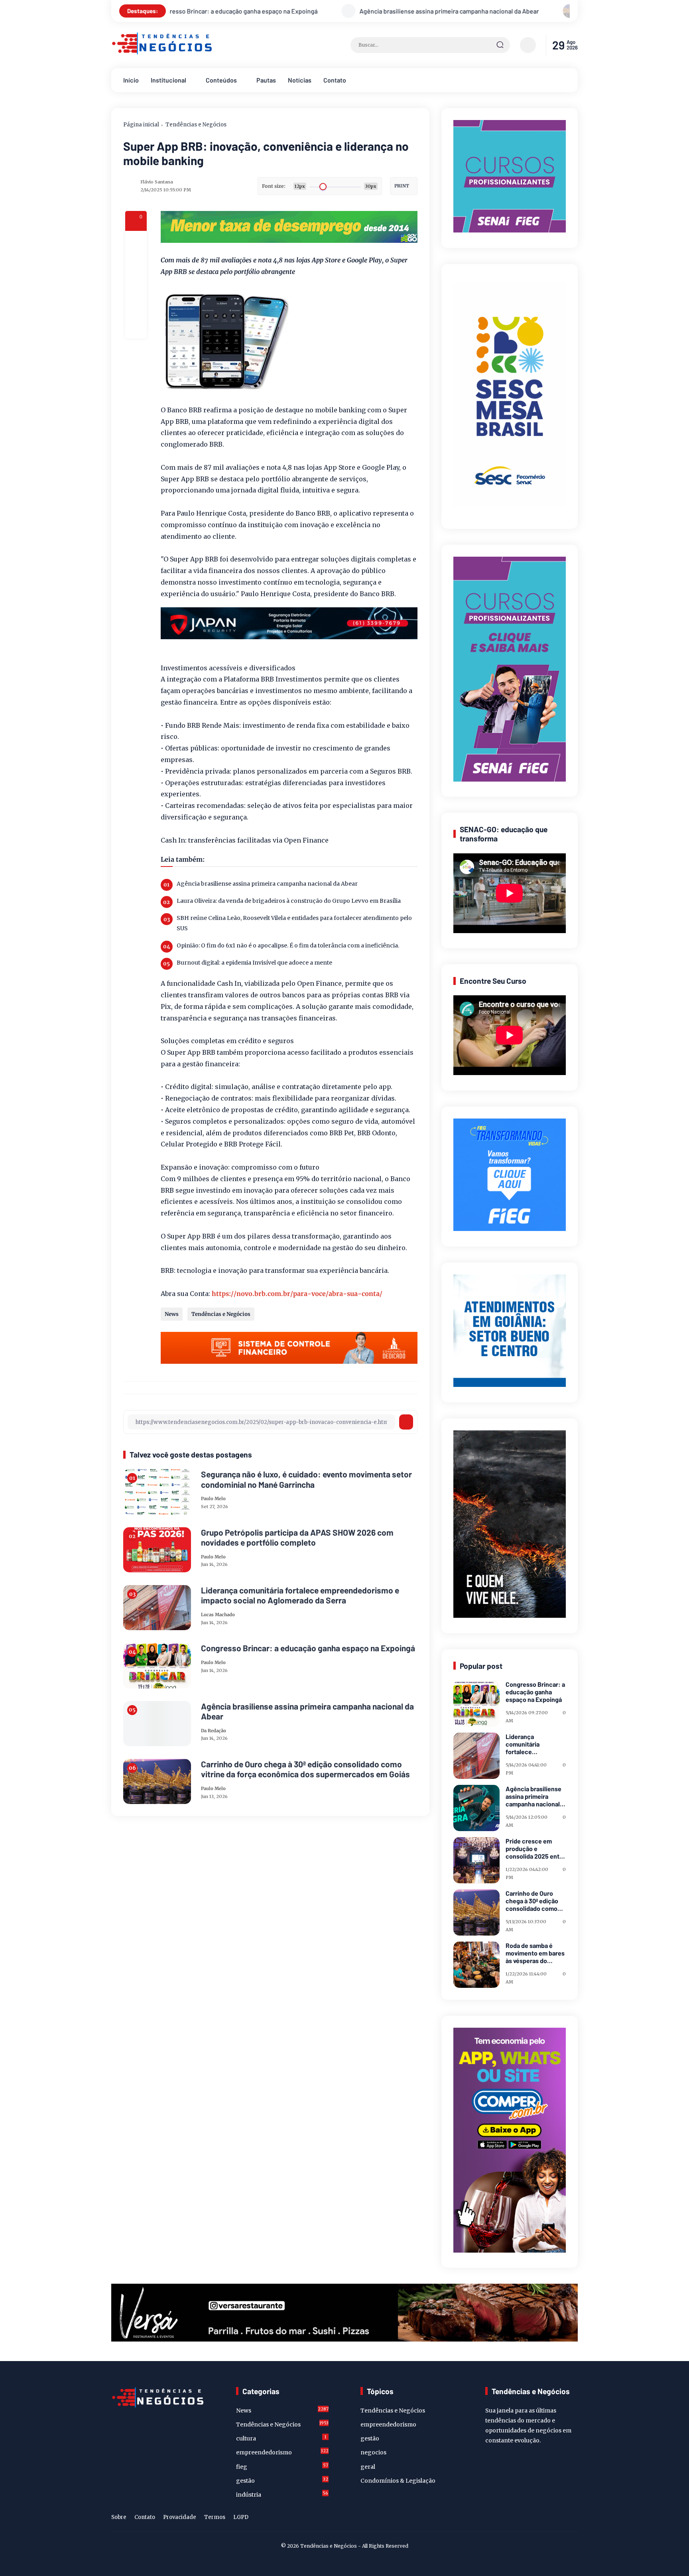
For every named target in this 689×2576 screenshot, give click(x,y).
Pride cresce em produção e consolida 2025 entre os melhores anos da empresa (535, 1849)
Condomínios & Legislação (398, 2481)
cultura (281, 2438)
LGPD (241, 2517)
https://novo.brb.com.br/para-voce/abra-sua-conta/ (297, 1294)
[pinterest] (136, 328)
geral (368, 2467)
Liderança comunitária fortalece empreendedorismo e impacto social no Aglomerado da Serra (300, 1595)
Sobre (119, 2517)
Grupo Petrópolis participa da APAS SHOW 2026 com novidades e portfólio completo (297, 1537)
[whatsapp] (136, 306)
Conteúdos (221, 80)
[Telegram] (136, 285)
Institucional (168, 80)
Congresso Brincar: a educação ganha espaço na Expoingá (308, 1648)
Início (131, 80)
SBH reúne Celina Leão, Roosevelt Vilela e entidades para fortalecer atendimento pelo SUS (294, 923)
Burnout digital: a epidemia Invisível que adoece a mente (254, 963)
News (172, 1314)
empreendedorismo (282, 2452)
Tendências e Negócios (196, 125)
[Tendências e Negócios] (162, 53)
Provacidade (180, 2517)
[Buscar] (500, 45)
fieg (282, 2466)
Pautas (266, 80)
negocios (373, 2452)
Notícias (300, 80)
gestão (282, 2480)
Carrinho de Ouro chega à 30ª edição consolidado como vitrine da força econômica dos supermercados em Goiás (405, 11)
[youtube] (573, 2519)
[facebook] (136, 242)
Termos (215, 2517)
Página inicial (141, 125)
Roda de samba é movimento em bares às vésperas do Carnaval (535, 1953)
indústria (282, 2494)
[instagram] (548, 2519)
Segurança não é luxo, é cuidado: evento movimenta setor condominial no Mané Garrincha (306, 1479)
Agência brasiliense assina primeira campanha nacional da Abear (267, 884)
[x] (136, 263)
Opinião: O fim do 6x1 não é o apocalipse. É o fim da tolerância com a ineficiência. (288, 945)
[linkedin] (560, 2519)
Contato (335, 80)
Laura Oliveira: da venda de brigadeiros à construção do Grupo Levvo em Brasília (289, 901)
